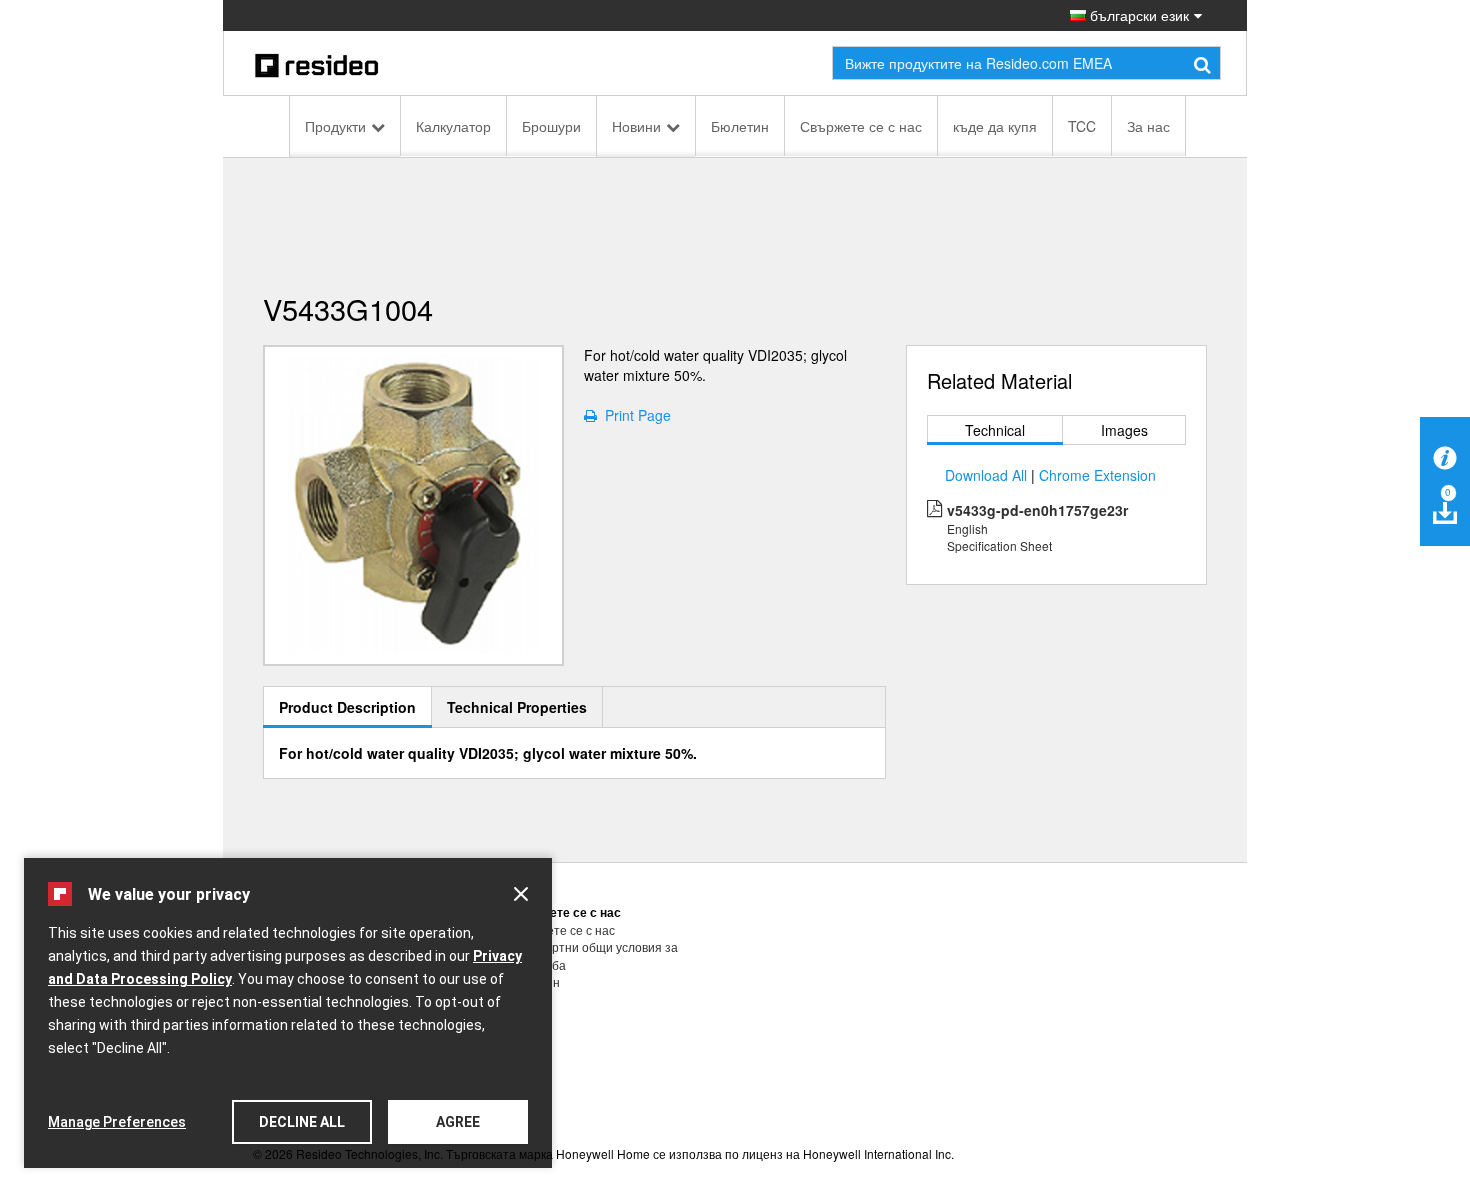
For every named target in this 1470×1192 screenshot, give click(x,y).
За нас (1148, 126)
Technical (995, 430)
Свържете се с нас (861, 126)
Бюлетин (740, 126)
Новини (636, 126)
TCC (1082, 126)
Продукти (335, 126)
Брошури (551, 126)
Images (1124, 430)
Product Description (347, 707)
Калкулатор (453, 126)
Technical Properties (517, 707)
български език (1137, 15)
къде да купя (995, 126)
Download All (986, 475)
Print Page (634, 415)
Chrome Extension (1097, 475)
